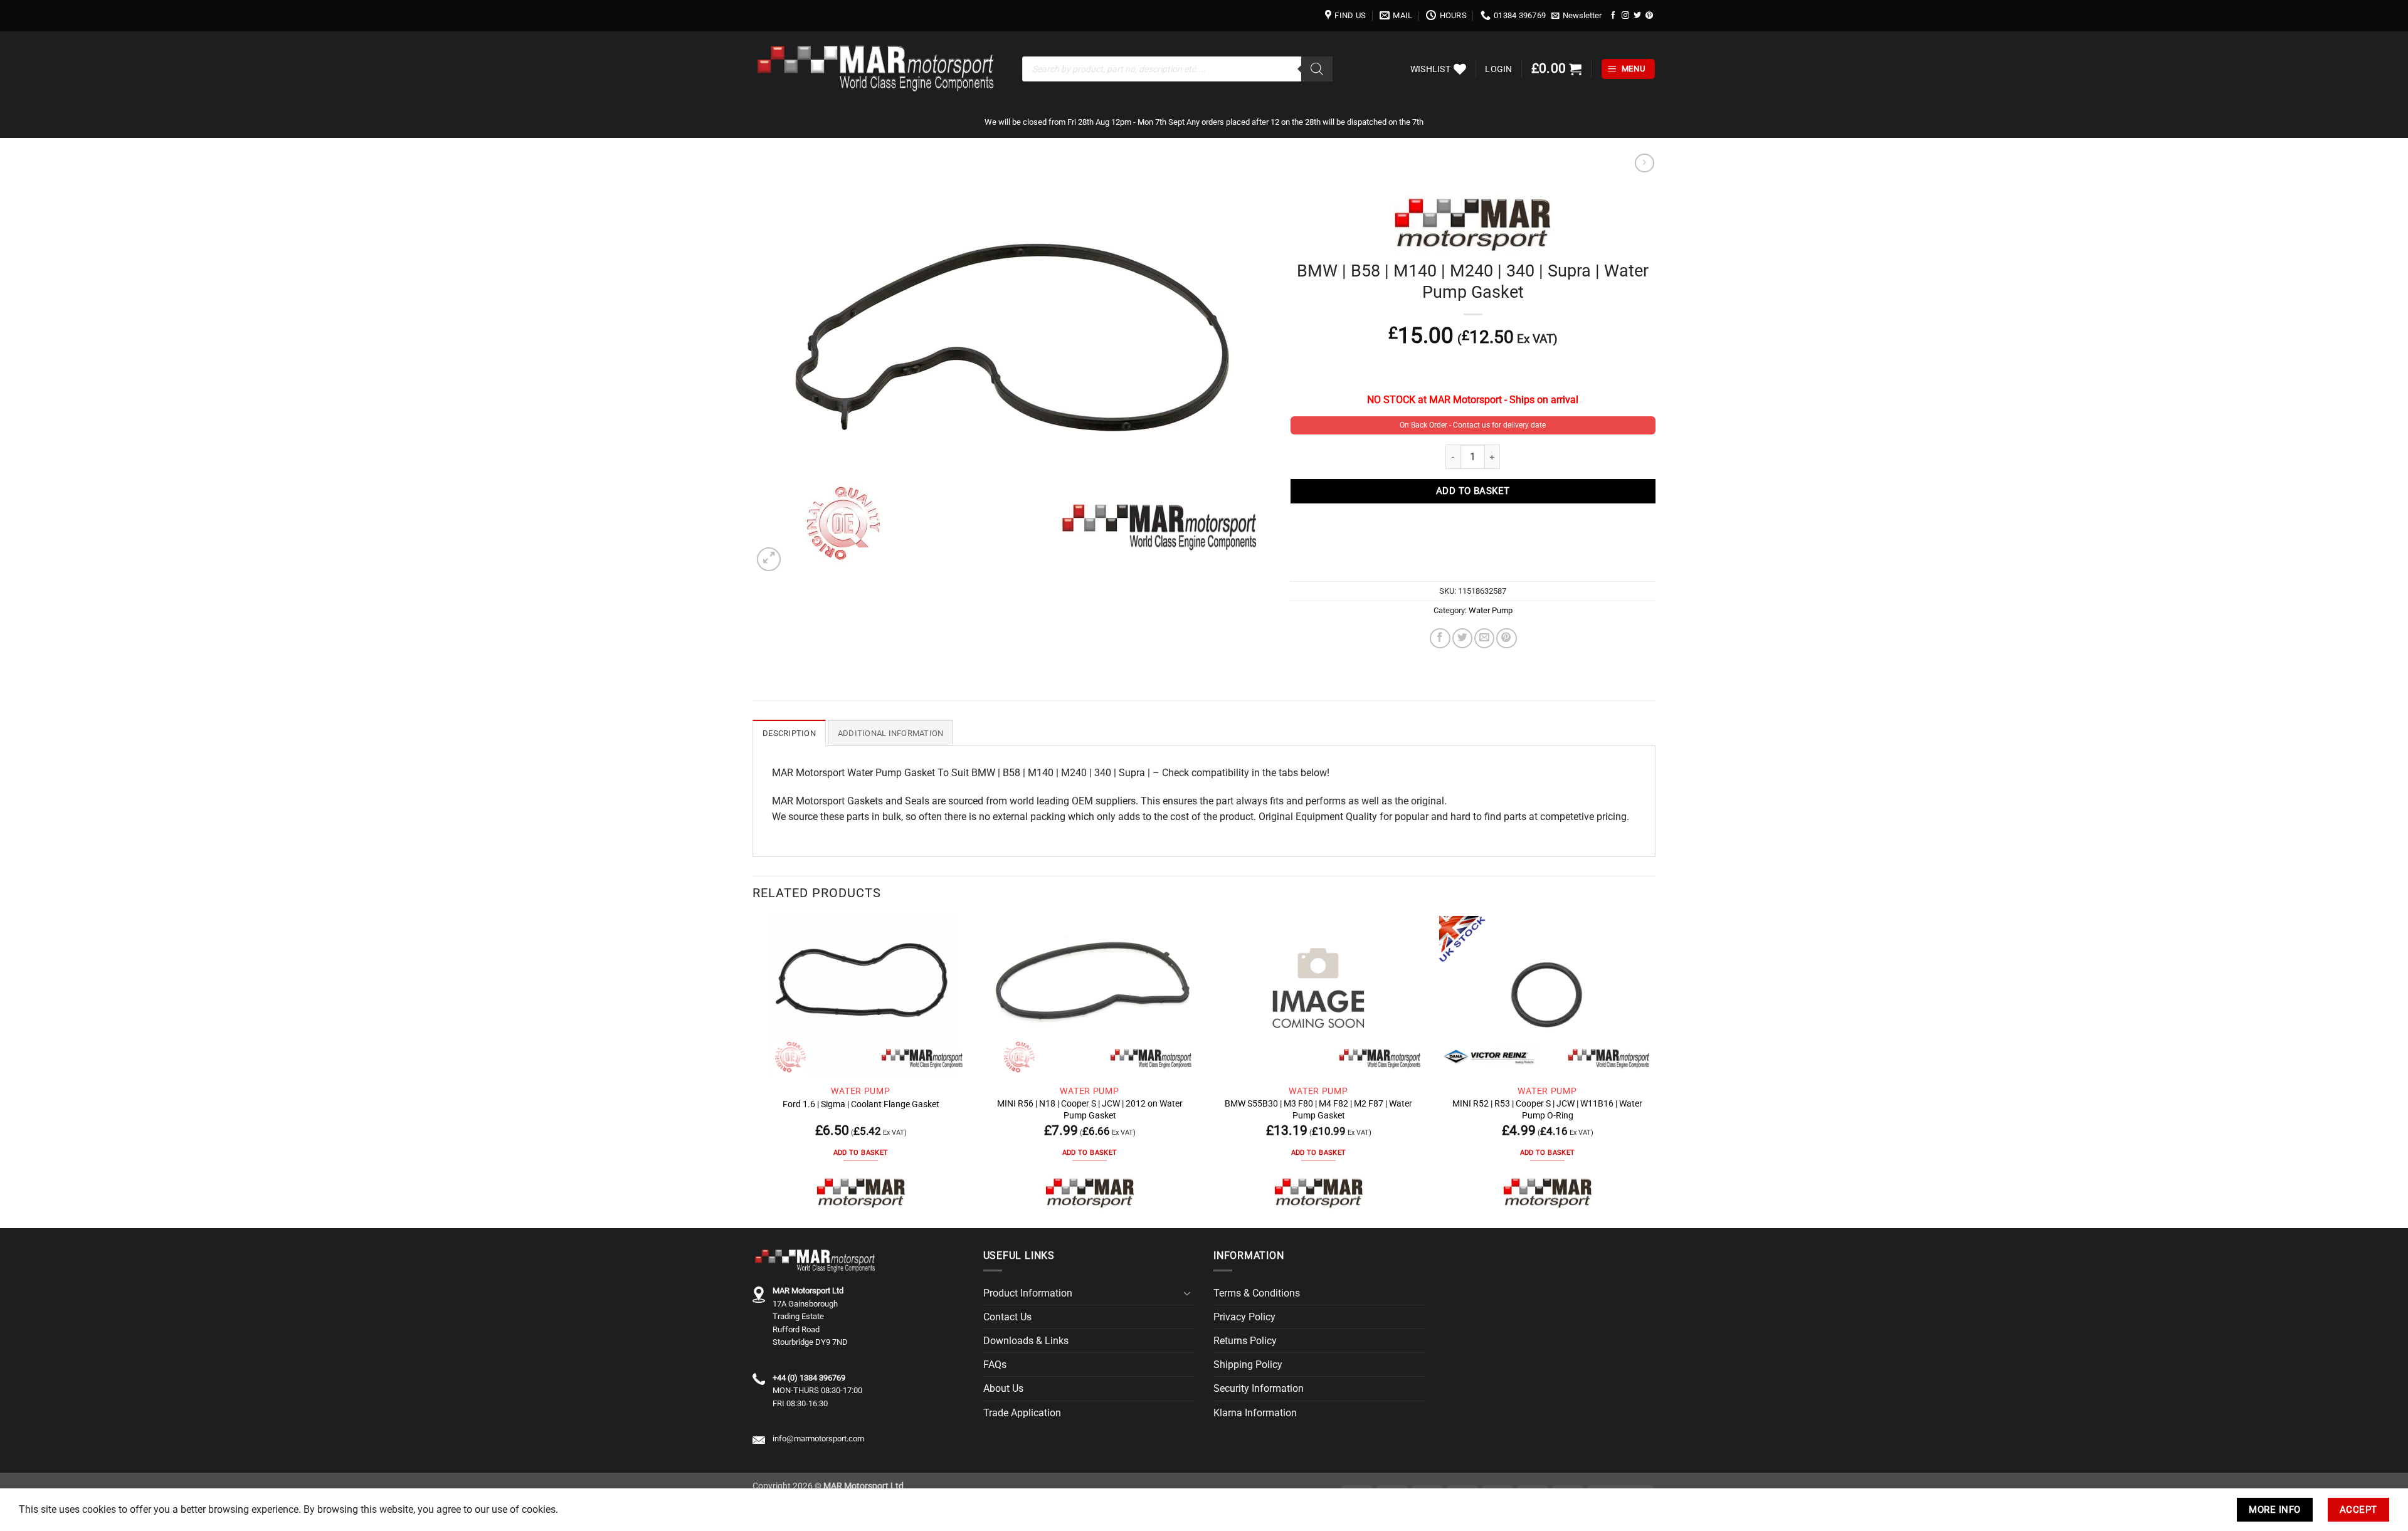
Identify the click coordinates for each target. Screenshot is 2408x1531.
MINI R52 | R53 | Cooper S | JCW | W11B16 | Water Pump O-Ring (1547, 1109)
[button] (1577, 16)
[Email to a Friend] (1484, 638)
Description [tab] (789, 733)
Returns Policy (1245, 1341)
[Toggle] (1187, 1293)
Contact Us (1007, 1317)
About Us (1003, 1388)
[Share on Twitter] (1462, 638)
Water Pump (1491, 610)
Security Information (1259, 1388)
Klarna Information (1255, 1413)
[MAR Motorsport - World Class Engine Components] (878, 69)
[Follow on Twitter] (1637, 15)
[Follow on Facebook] (1613, 15)
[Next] (1655, 1071)
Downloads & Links (1026, 1341)
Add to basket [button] (861, 1153)
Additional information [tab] (891, 733)
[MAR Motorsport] (861, 1192)
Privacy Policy (1244, 1317)
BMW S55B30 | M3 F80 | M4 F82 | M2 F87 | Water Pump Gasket (1318, 1109)
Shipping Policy (1248, 1365)
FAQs (995, 1365)
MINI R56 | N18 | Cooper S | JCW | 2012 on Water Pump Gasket (1090, 1109)
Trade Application (1022, 1413)
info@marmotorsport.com (818, 1439)
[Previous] (753, 1071)
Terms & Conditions (1257, 1293)
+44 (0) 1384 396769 (809, 1378)
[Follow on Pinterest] (1649, 15)
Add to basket (1473, 491)
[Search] (1317, 69)
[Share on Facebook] (1440, 638)
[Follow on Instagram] (1625, 15)
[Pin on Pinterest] (1506, 638)
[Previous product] (1644, 163)
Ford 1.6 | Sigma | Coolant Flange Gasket (861, 1104)
